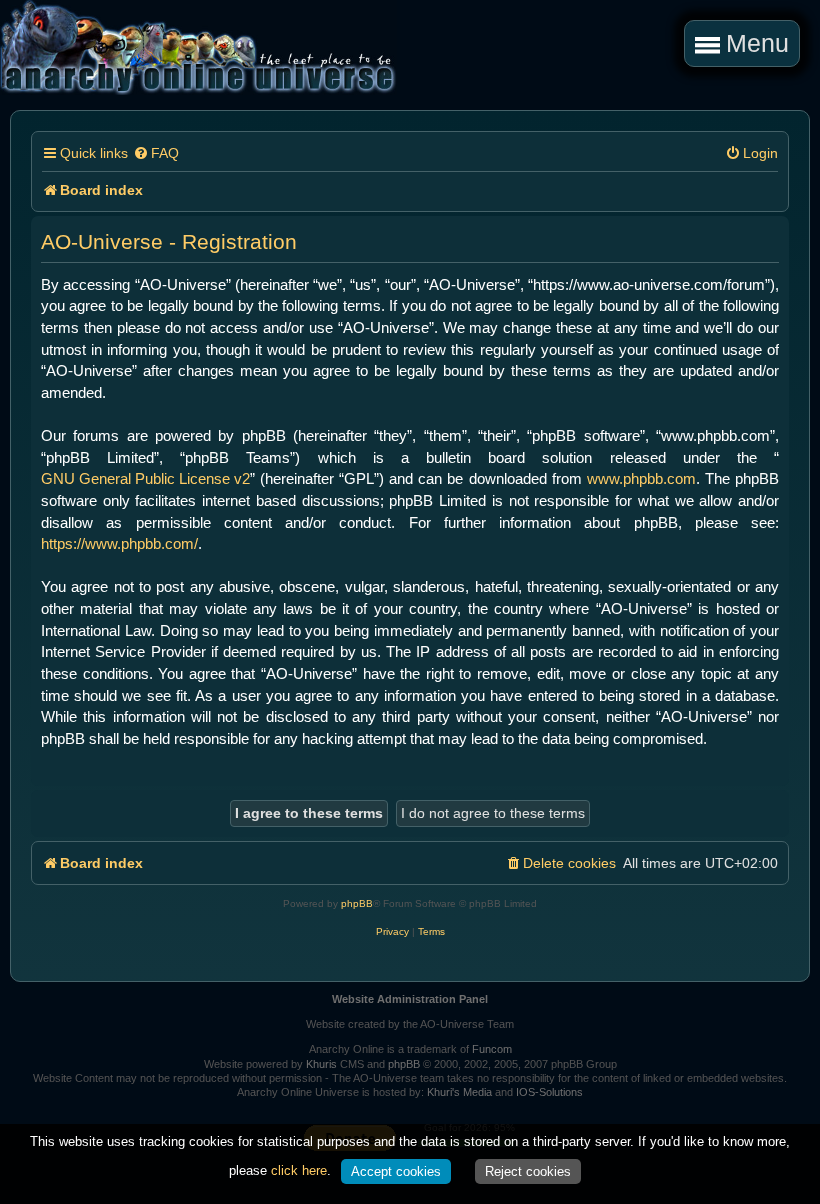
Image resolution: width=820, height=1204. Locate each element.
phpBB (357, 903)
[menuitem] (156, 153)
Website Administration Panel (410, 999)
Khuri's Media (459, 1092)
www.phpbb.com (641, 478)
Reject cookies (528, 1171)
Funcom (492, 1049)
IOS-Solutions (549, 1092)
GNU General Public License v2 (145, 478)
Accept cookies (396, 1171)
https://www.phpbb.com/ (119, 543)
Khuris (321, 1064)
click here (299, 1170)
